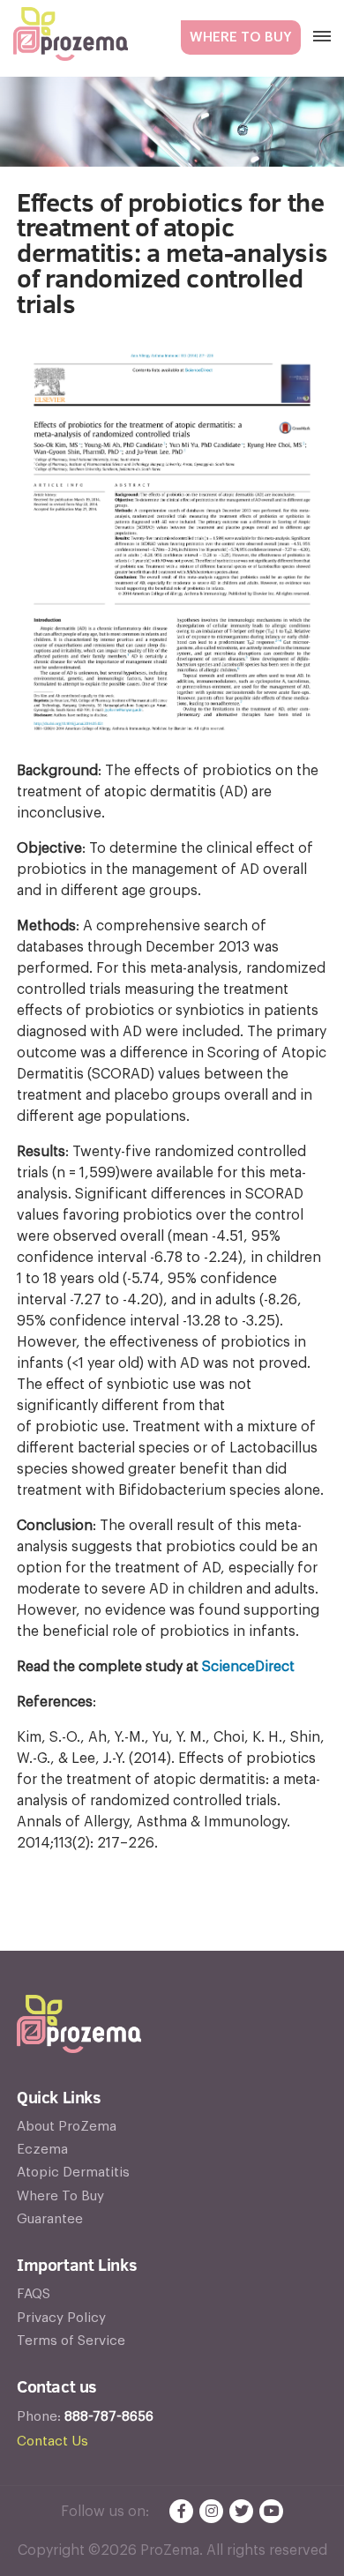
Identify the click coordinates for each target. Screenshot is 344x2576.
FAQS (34, 2294)
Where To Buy (241, 37)
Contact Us (52, 2442)
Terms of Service (71, 2341)
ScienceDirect (248, 1667)
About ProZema (67, 2127)
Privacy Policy (61, 2318)
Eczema (42, 2150)
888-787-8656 (109, 2417)
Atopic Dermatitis (73, 2173)
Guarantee (50, 2219)
